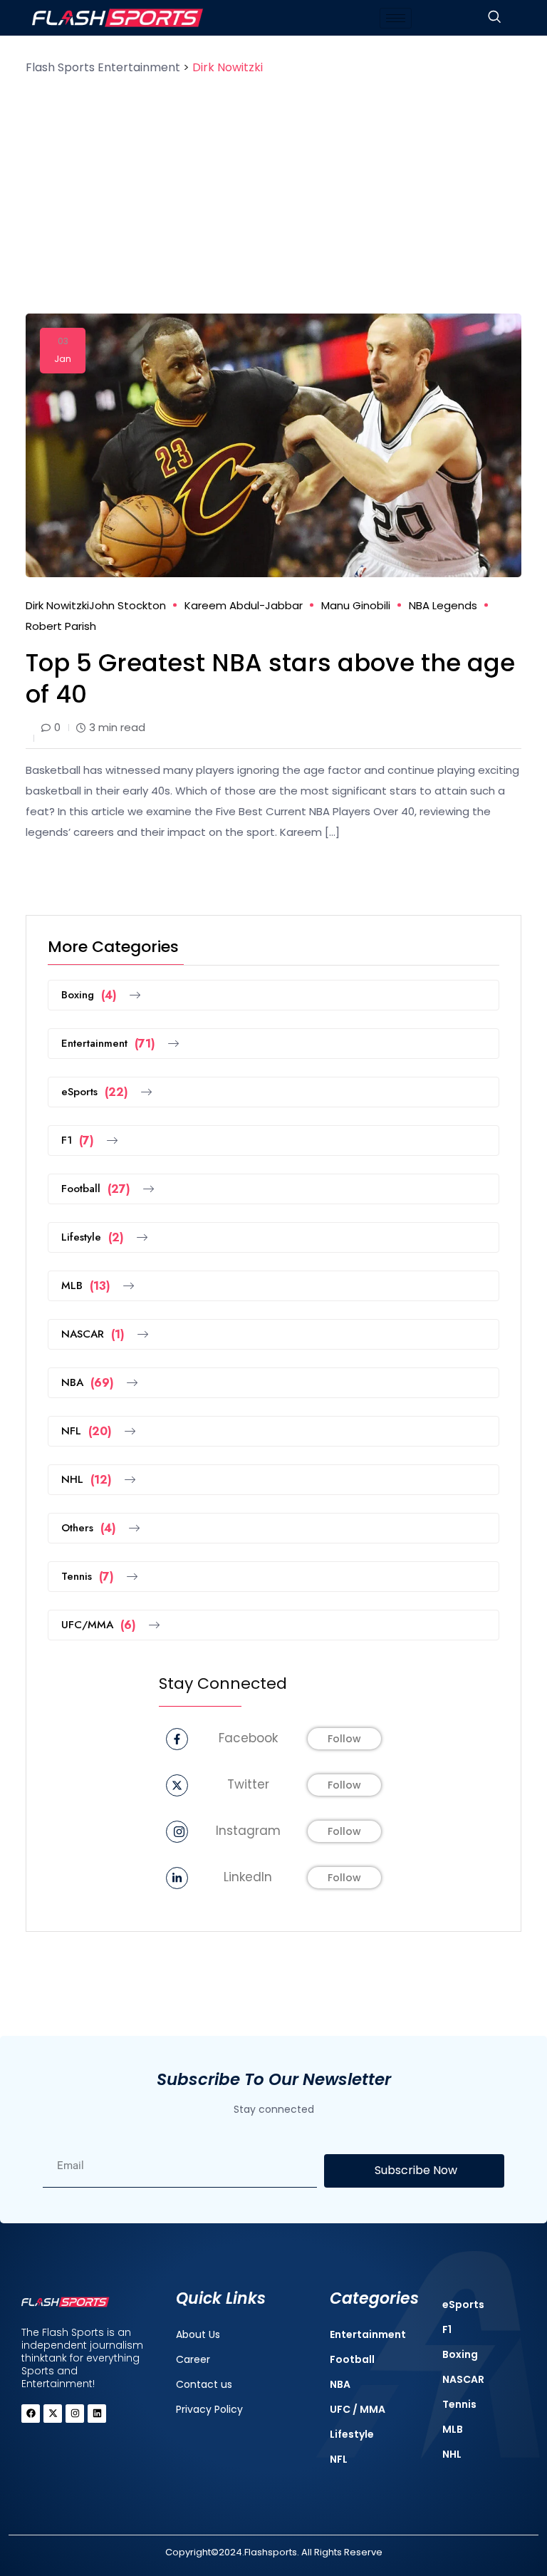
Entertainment (108, 1044)
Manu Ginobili (356, 605)
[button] (494, 18)
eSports (95, 1092)
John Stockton (127, 605)
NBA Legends (443, 605)
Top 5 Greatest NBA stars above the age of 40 (270, 678)
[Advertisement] (273, 185)
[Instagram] (75, 2414)
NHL (87, 1480)
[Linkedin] (97, 2414)
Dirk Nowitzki (57, 605)
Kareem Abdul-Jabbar (244, 605)
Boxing (89, 995)
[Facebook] (31, 2414)
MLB (86, 1286)
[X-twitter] (53, 2414)
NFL (87, 1431)
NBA (88, 1383)
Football (96, 1189)
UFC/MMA (99, 1625)
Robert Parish (61, 626)
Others (89, 1528)
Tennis (88, 1577)
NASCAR (93, 1334)
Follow (344, 1739)
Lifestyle (93, 1237)
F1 (78, 1140)
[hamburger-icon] (396, 18)
